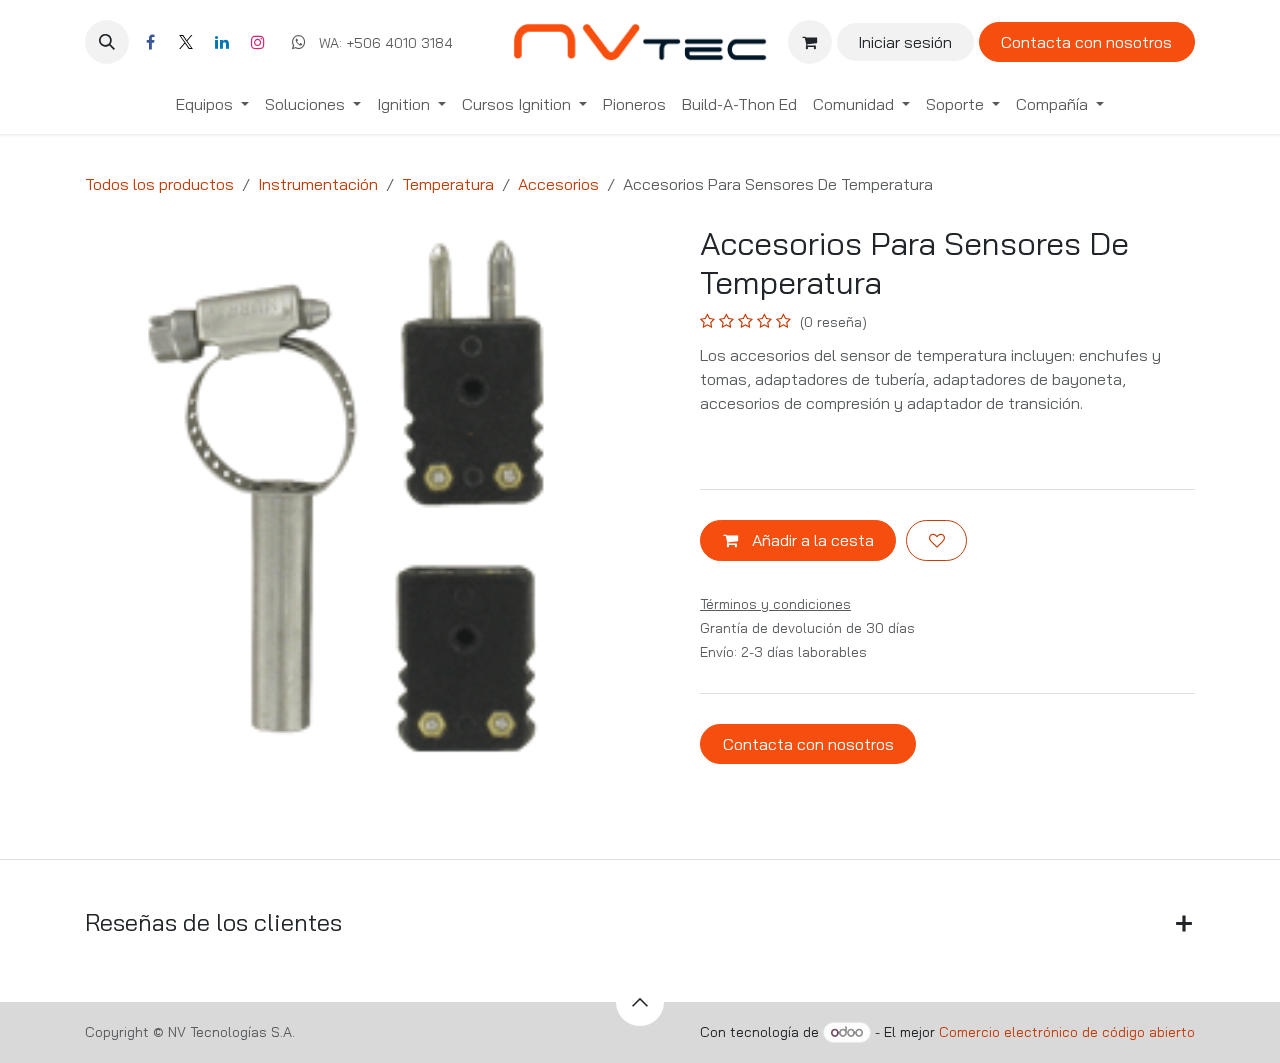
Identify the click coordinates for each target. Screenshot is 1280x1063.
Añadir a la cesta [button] (811, 540)
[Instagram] (258, 42)
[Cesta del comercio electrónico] (810, 42)
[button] (107, 42)
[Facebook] (150, 42)
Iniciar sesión (905, 42)
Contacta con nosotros (1086, 42)
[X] (186, 42)
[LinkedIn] (222, 42)
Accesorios (558, 184)
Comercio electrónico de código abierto (1067, 1032)
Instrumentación (318, 184)
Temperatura (448, 184)
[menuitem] (212, 104)
